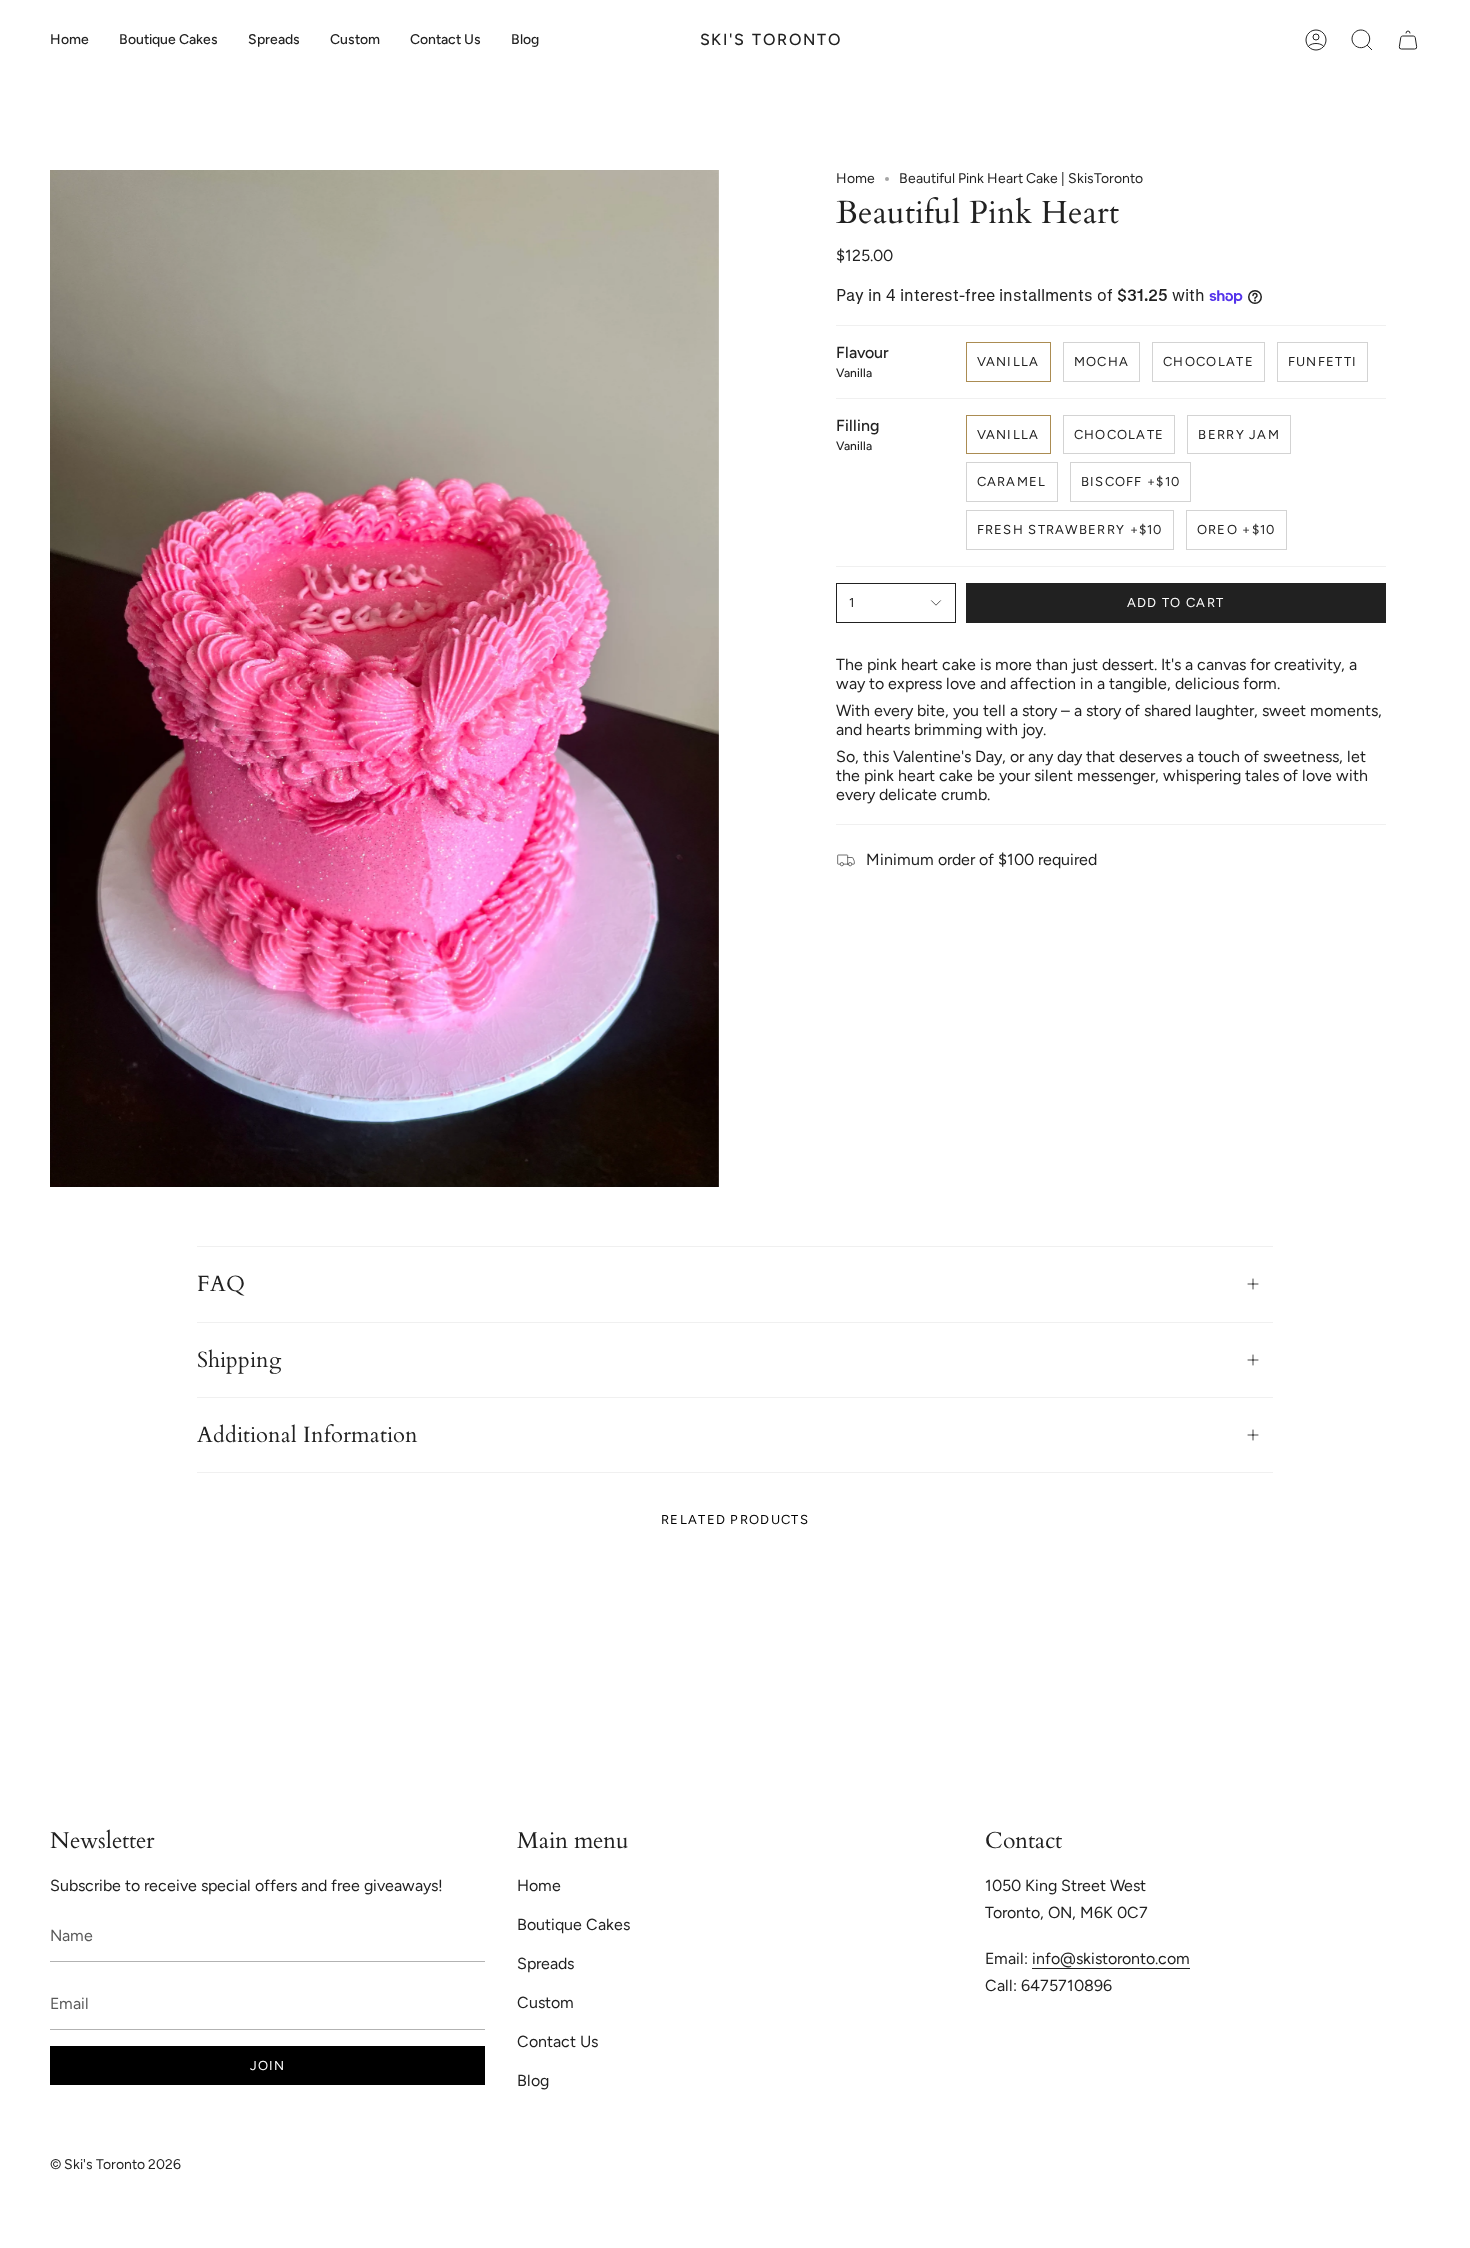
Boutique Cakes (573, 1924)
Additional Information (307, 1435)
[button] (168, 40)
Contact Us (557, 2041)
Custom (545, 2002)
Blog (533, 2080)
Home (855, 178)
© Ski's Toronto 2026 (115, 2164)
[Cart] (1408, 40)
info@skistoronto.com (1111, 1958)
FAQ (221, 1284)
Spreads (545, 1963)
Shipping (239, 1360)
